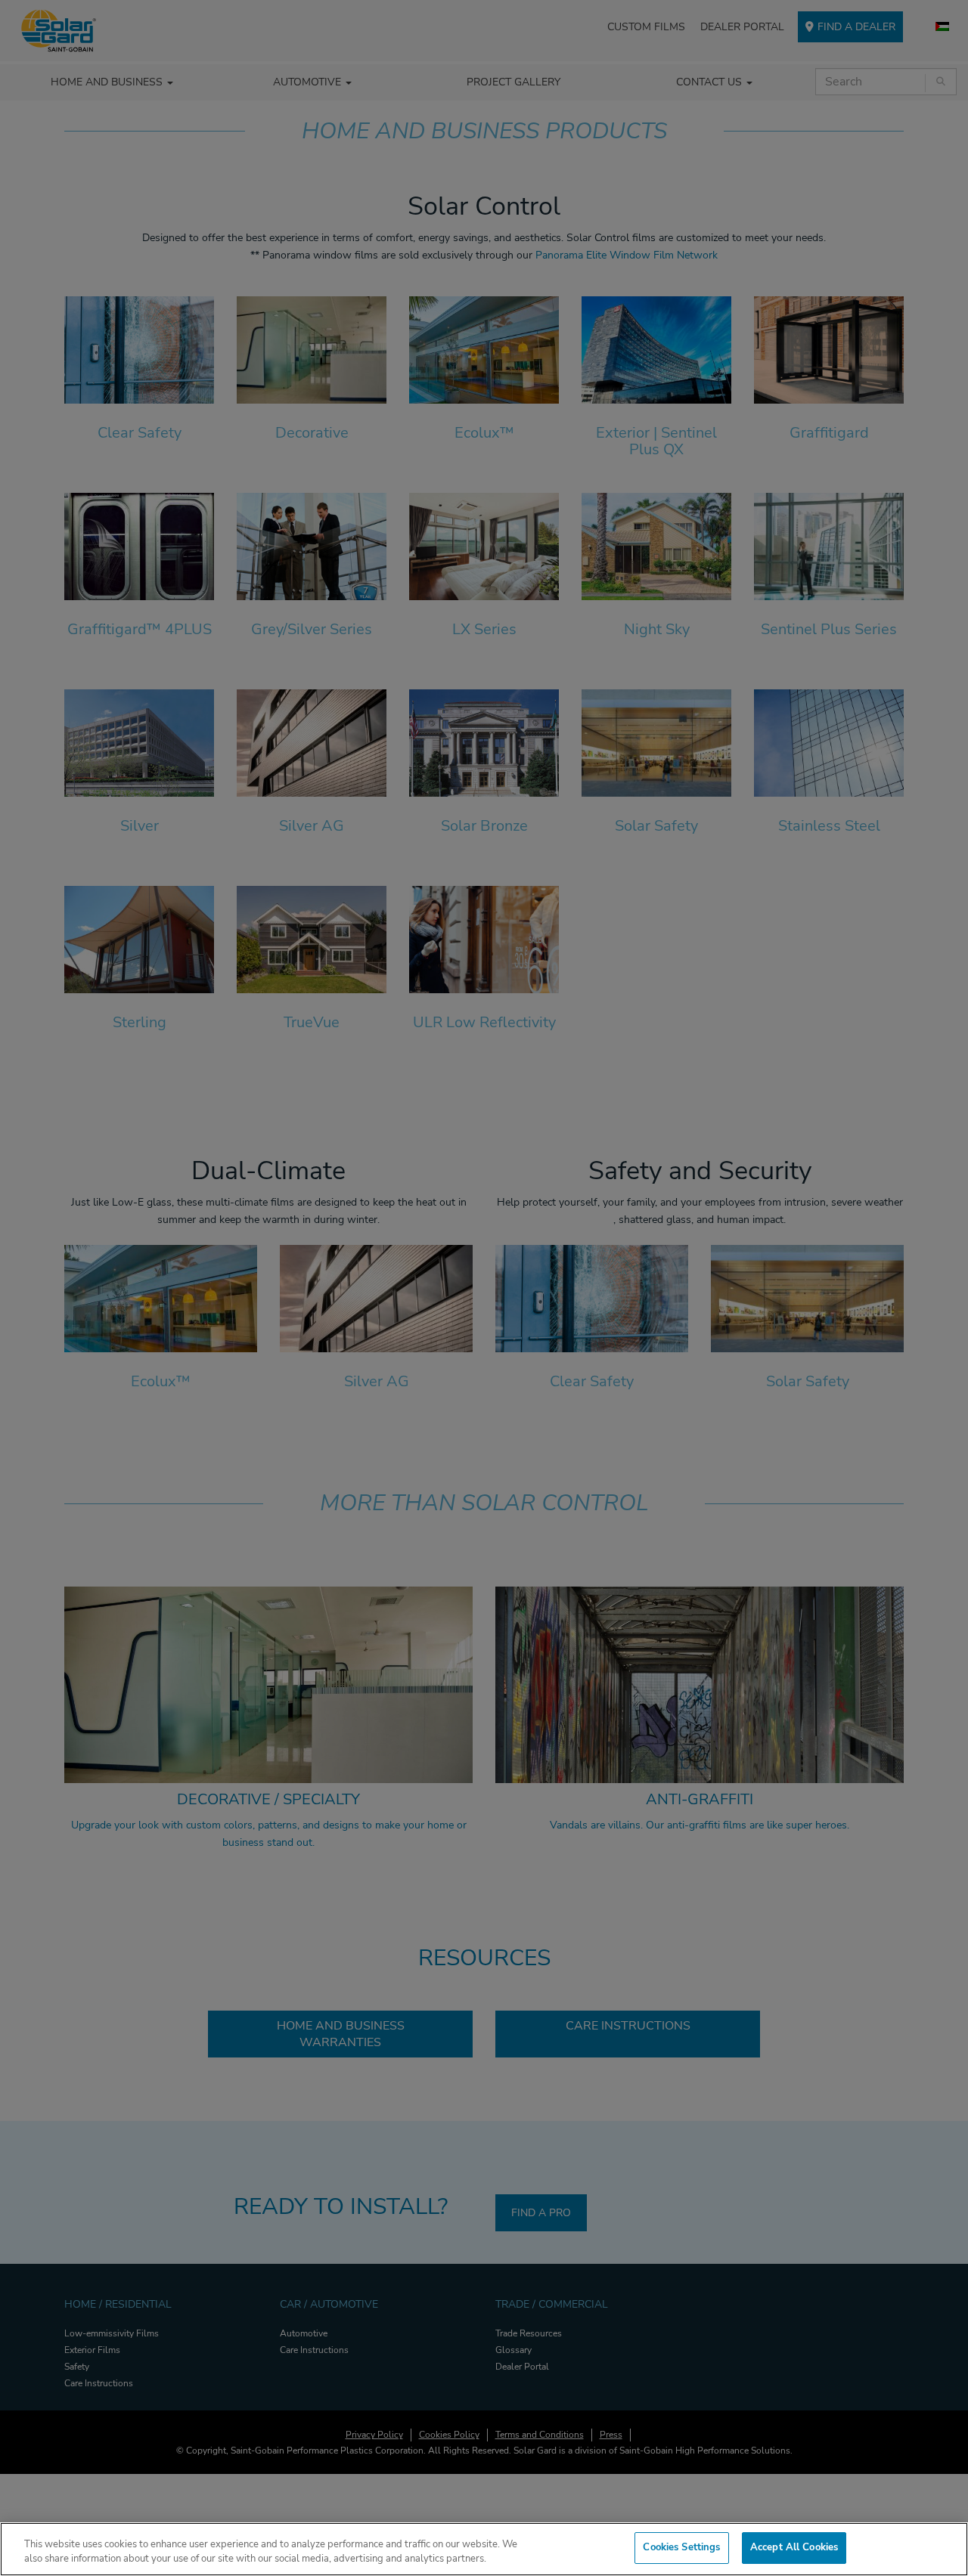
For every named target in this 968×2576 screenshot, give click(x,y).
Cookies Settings (681, 2547)
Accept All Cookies (794, 2547)
